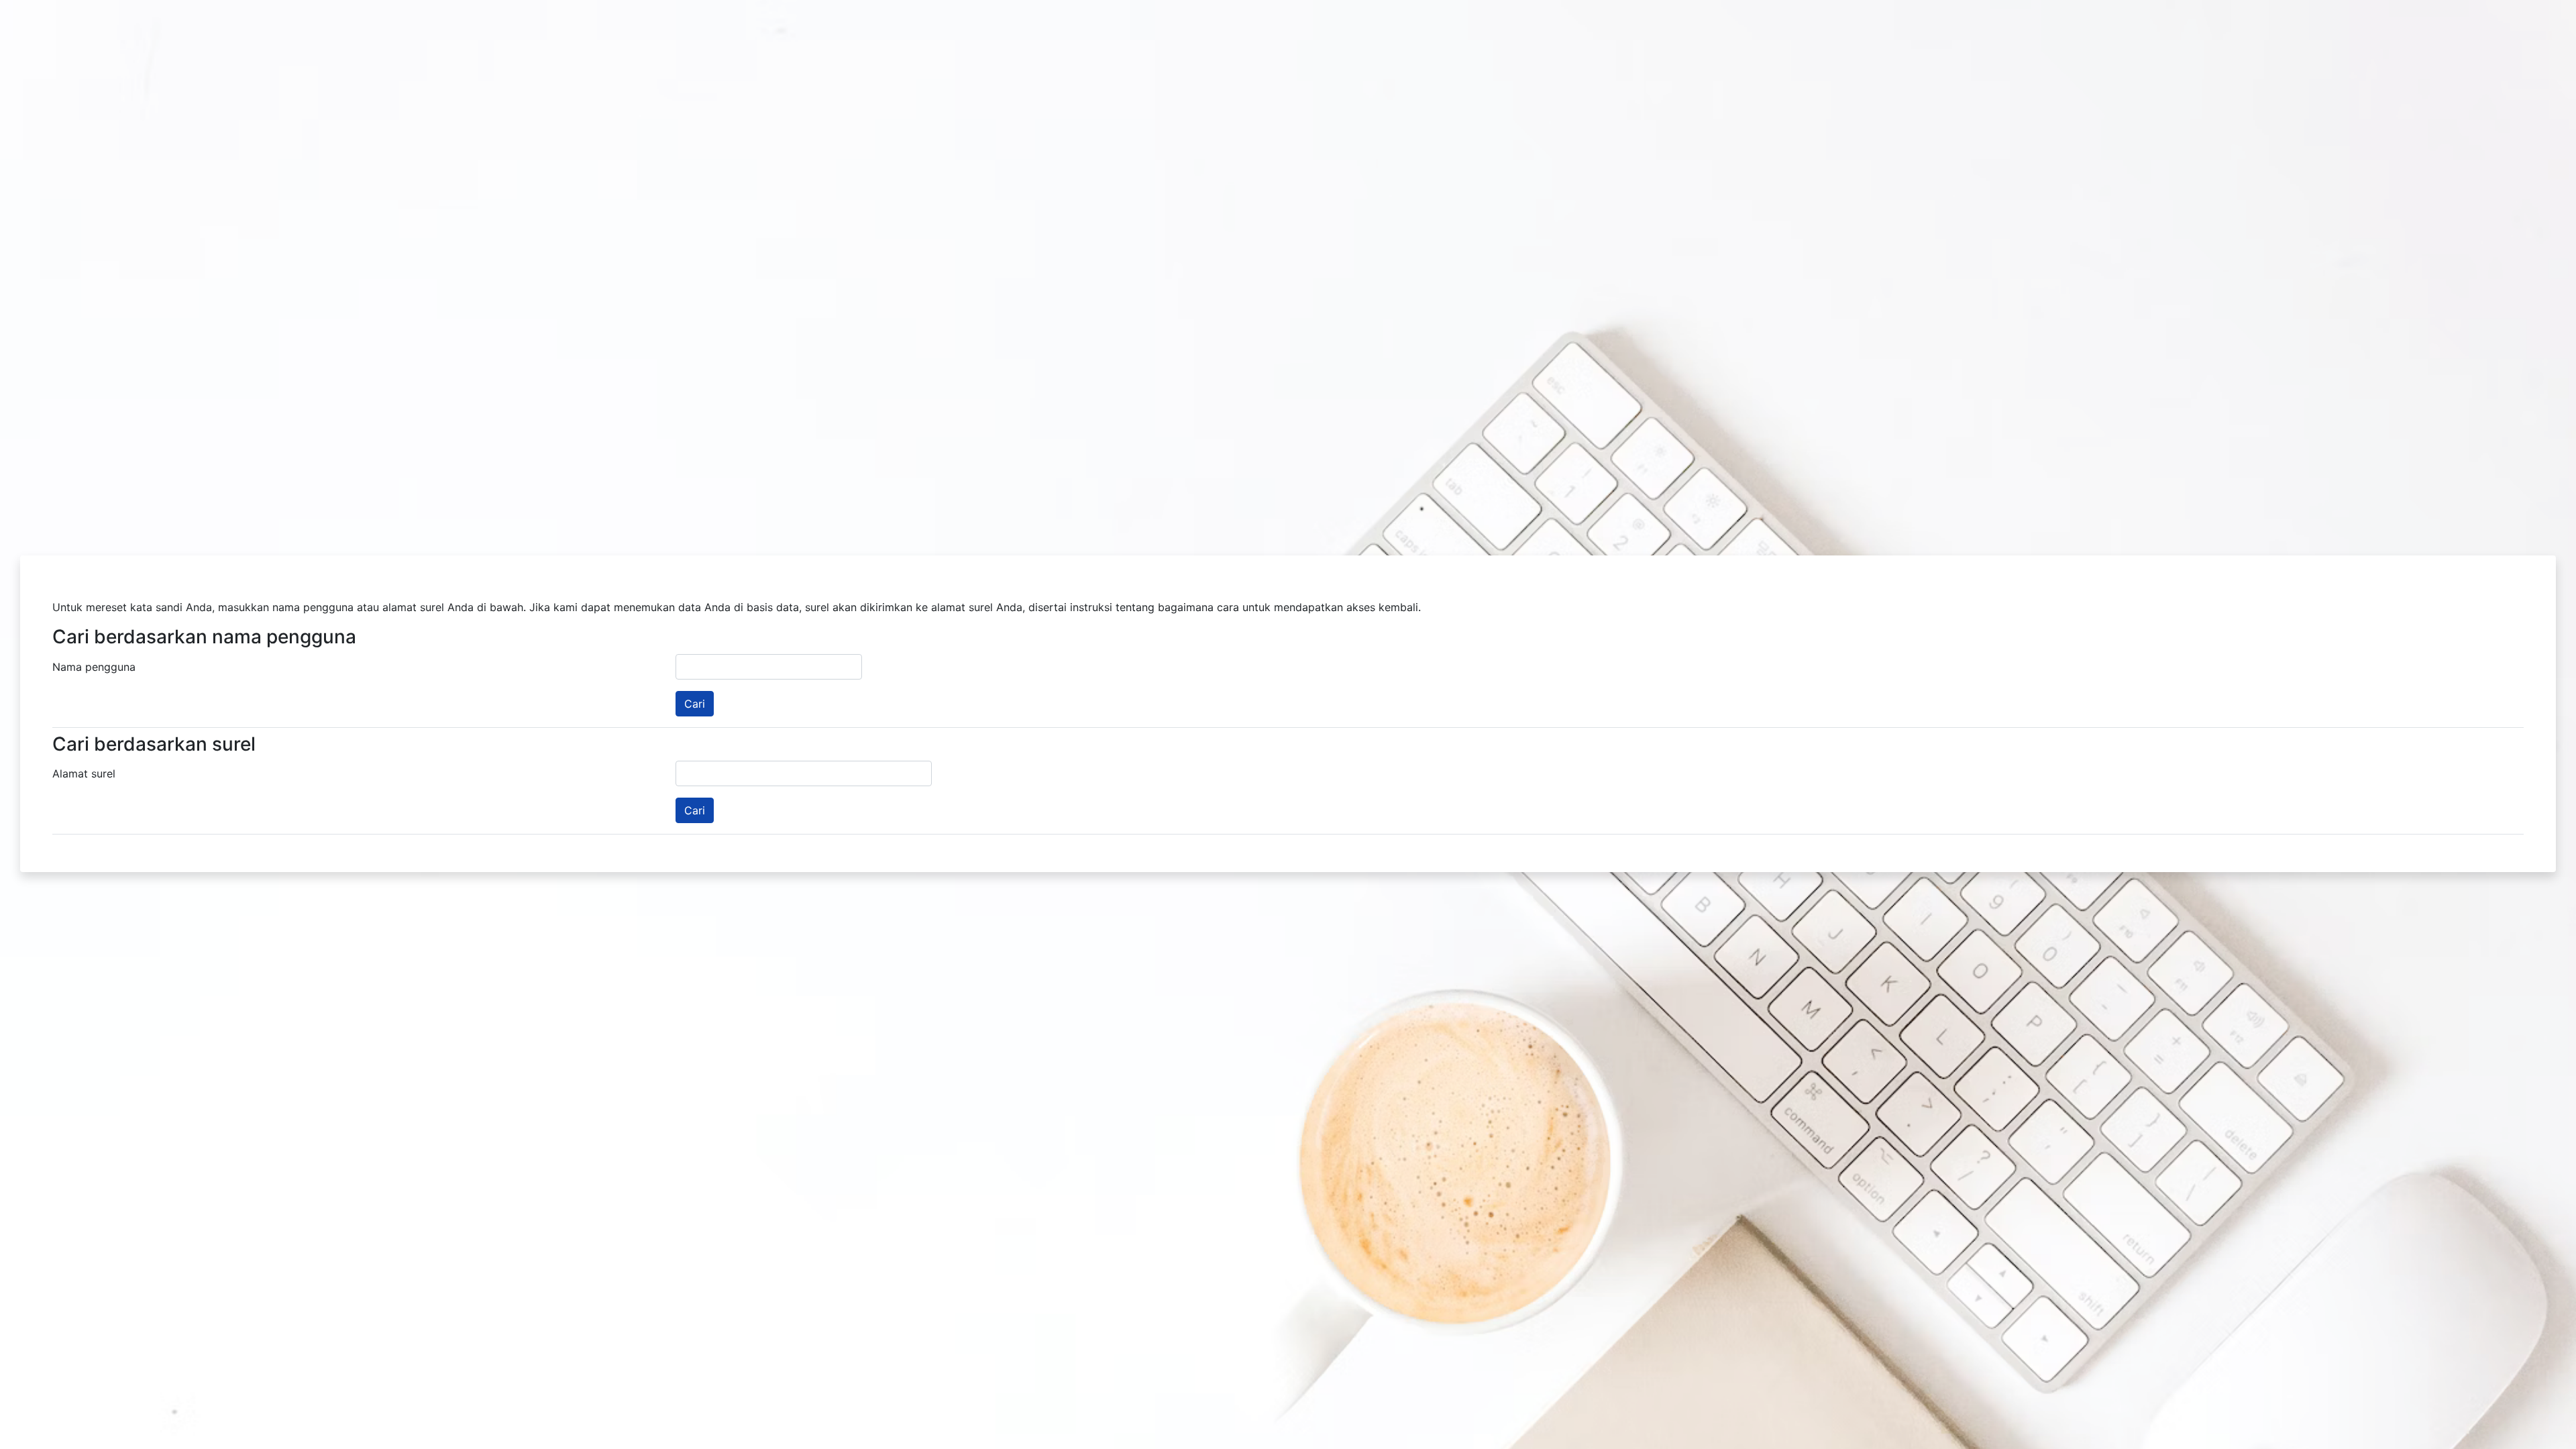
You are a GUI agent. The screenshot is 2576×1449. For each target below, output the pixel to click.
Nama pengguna (94, 667)
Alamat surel (84, 773)
